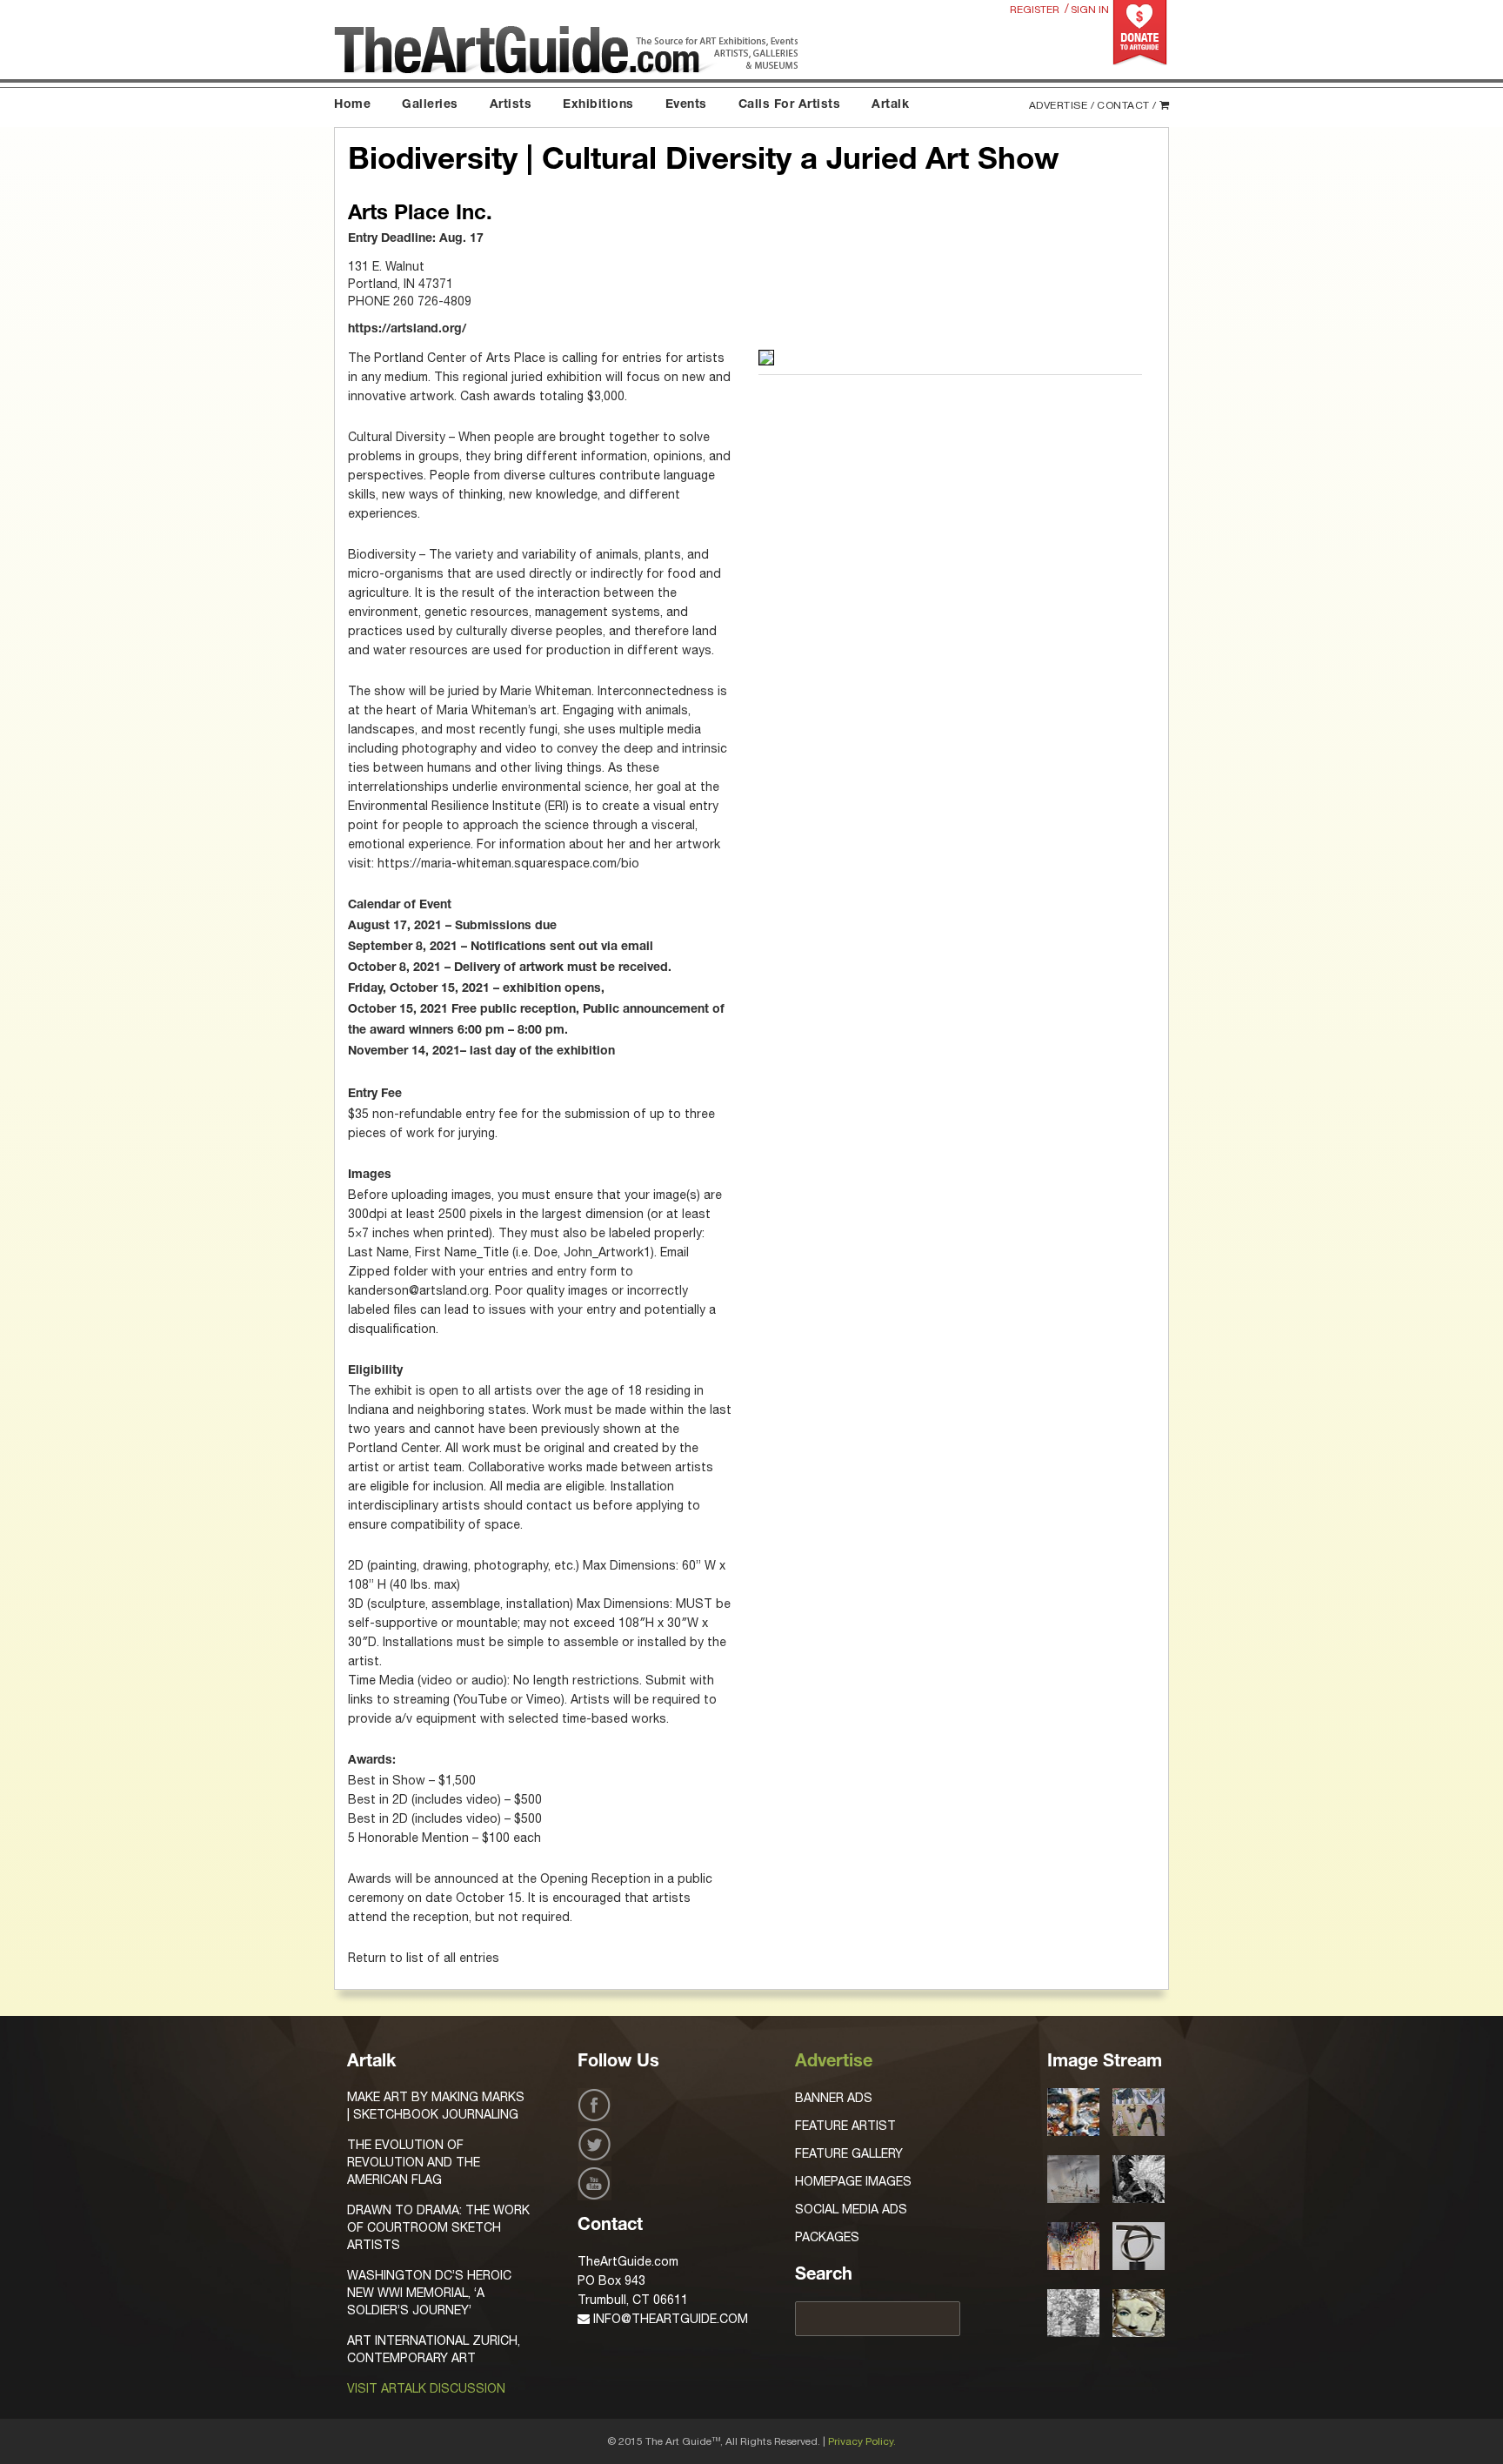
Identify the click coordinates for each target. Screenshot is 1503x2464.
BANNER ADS (834, 2098)
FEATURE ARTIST (845, 2126)
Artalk (890, 105)
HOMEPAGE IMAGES (853, 2181)
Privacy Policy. (862, 2441)
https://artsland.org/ (407, 330)
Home (352, 105)
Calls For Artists (790, 105)
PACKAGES (827, 2237)
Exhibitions (598, 105)
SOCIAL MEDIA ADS (851, 2209)
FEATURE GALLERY (849, 2153)
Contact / (1127, 105)
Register (1035, 10)
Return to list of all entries (424, 1958)
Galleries (430, 105)
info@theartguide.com (669, 2319)
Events (686, 105)
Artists (511, 105)
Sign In (1090, 10)
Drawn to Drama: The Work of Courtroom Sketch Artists (438, 2227)
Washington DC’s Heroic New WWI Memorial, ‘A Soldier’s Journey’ (429, 2293)
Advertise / (1062, 105)
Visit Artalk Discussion (426, 2388)
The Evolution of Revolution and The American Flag (414, 2162)
